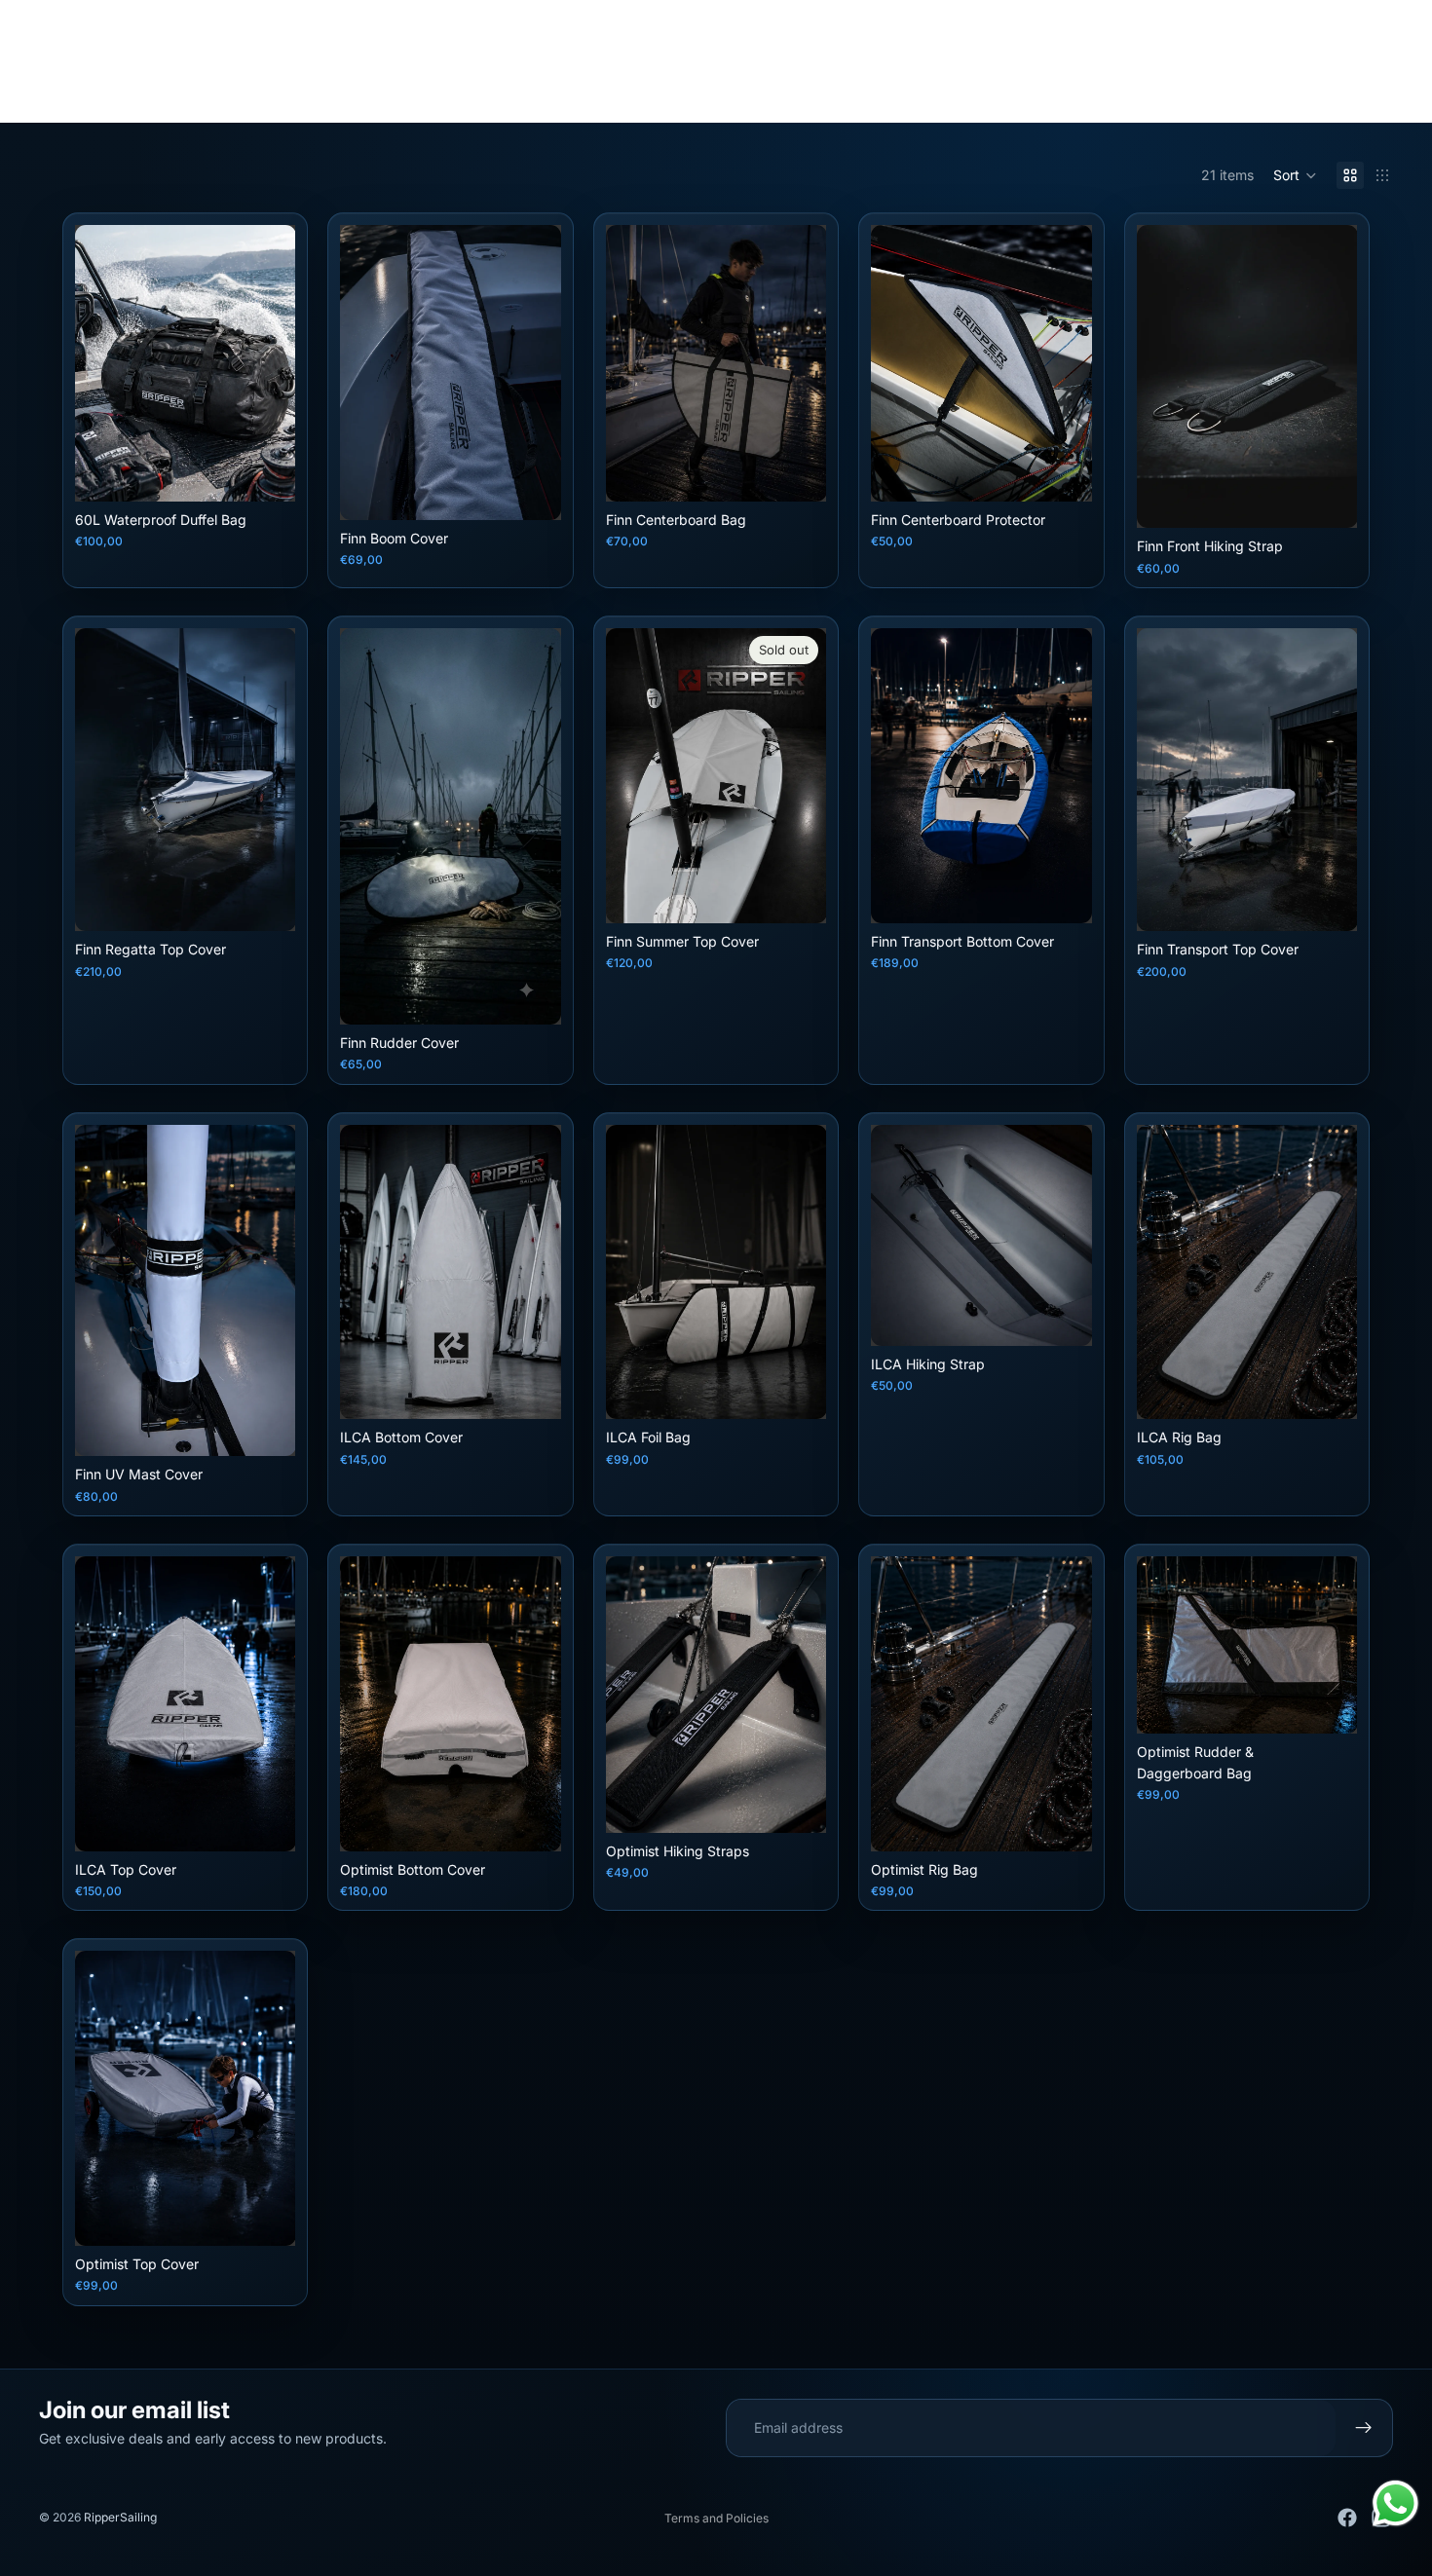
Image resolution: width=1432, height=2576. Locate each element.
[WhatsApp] (769, 21)
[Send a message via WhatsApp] (1395, 2503)
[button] (1295, 175)
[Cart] (1379, 83)
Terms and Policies (716, 2518)
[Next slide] (274, 363)
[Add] (531, 490)
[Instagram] (663, 21)
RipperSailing (120, 2517)
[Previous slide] (96, 363)
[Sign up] (1364, 2428)
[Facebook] (716, 21)
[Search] (1296, 83)
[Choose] (266, 471)
